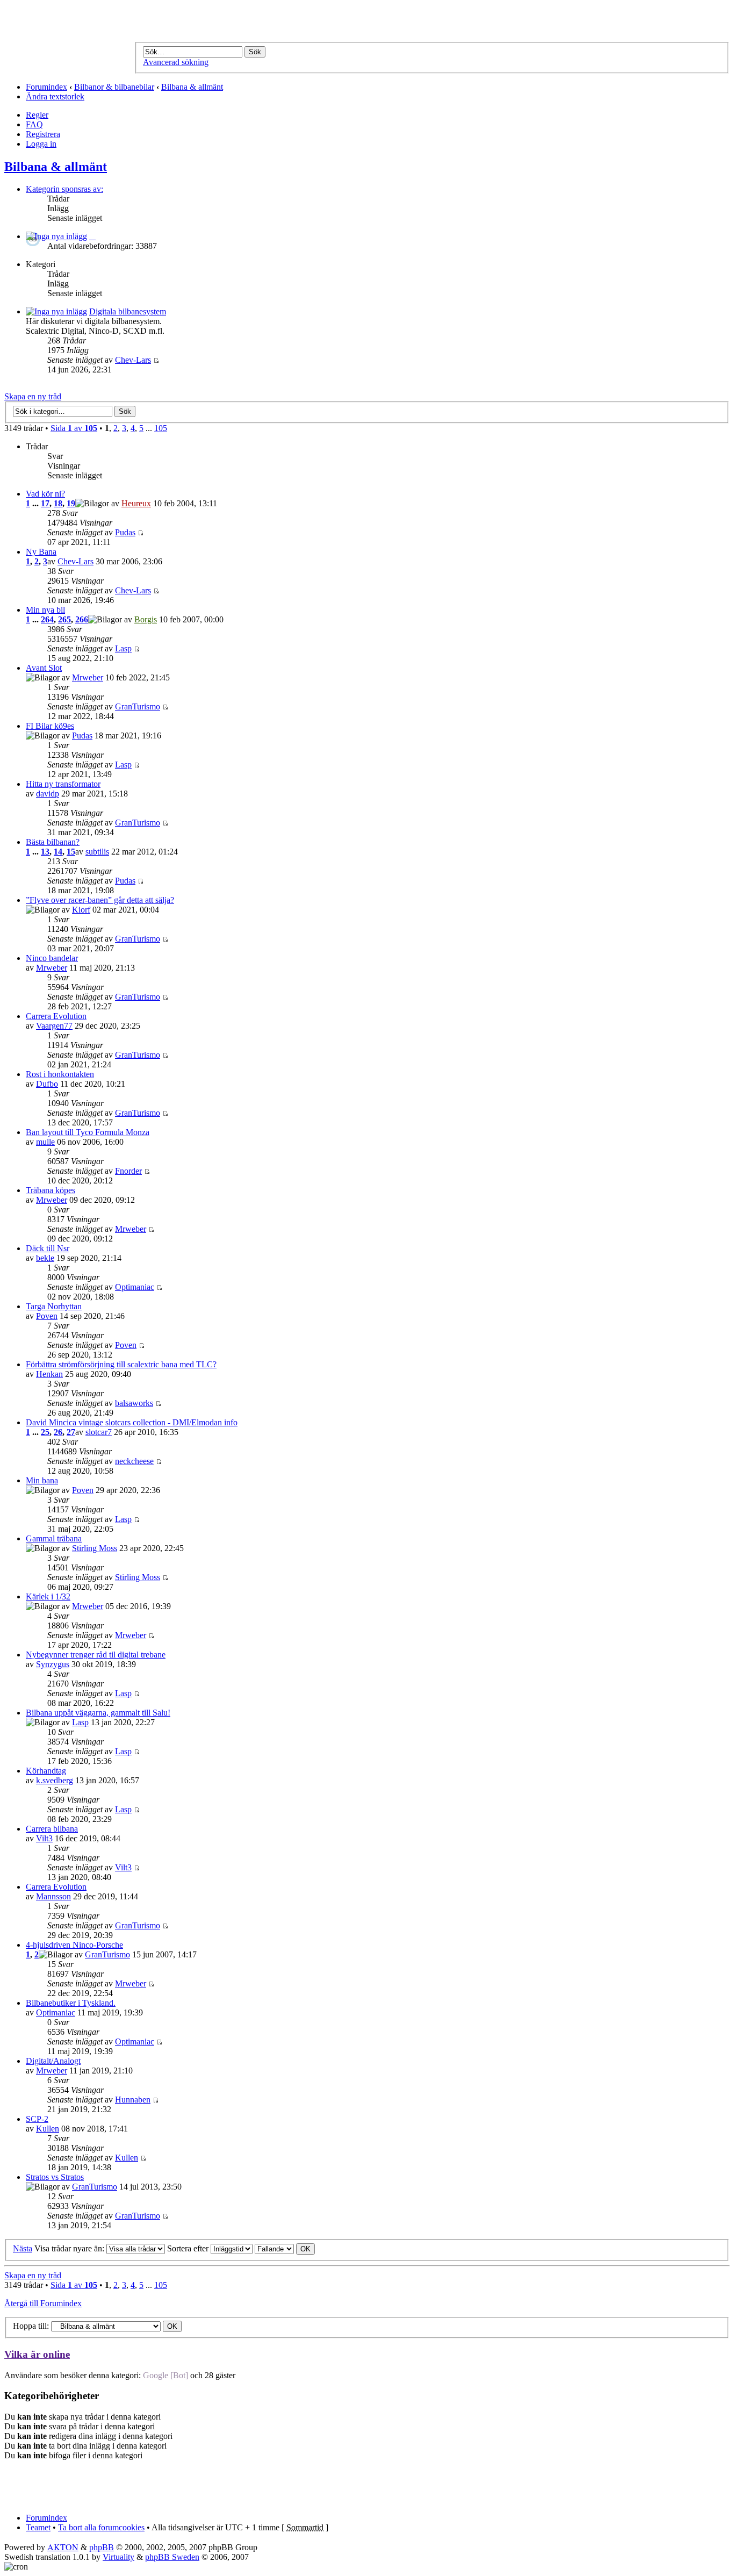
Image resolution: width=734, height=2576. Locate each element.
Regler (37, 115)
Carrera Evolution (56, 1016)
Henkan (49, 1374)
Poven (47, 1316)
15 (71, 852)
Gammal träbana (54, 1538)
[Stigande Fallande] (285, 2248)
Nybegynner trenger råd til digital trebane (96, 1655)
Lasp (123, 648)
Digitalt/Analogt (53, 2061)
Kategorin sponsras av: (64, 189)
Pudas (125, 532)
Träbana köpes (51, 1190)
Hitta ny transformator (63, 784)
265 (64, 619)
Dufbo (47, 1084)
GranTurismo (138, 706)
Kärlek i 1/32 (48, 1596)
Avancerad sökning (176, 62)
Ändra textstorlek (55, 96)
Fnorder (128, 1171)
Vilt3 (44, 1838)
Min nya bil (45, 610)
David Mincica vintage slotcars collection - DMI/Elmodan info (132, 1422)
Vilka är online (37, 2354)
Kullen (48, 2129)
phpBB (102, 2547)
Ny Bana (41, 552)
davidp (48, 794)
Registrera (43, 134)
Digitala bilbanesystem (128, 311)
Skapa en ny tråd (33, 396)
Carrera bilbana (52, 1829)
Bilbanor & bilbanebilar (114, 87)
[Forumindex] (150, 28)
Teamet (38, 2527)
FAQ (34, 124)
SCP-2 (37, 2119)
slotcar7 (99, 1432)
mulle (45, 1142)
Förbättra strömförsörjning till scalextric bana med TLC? (121, 1364)
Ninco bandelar (52, 958)
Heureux (136, 503)
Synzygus (53, 1664)
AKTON (63, 2547)
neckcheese (134, 1461)
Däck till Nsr (48, 1248)
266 (82, 619)
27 (71, 1432)
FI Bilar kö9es (50, 726)
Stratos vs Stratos (55, 2177)
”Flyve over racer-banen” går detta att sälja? (100, 900)
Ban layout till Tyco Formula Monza (88, 1132)
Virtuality (118, 2557)
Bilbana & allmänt (192, 87)
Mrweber (88, 677)
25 (45, 1432)
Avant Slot (44, 668)
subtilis (97, 852)
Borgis (146, 619)
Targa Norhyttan (54, 1306)
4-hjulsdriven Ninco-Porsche (74, 1945)
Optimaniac (135, 1287)
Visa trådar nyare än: (70, 2248)
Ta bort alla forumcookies (101, 2527)
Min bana (42, 1480)
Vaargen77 (54, 1026)
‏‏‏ (92, 236)
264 (47, 619)
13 (45, 852)
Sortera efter (189, 2248)
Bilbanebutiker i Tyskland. (71, 2003)
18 (58, 503)
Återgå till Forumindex (43, 2303)
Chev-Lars (133, 360)
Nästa (23, 2248)
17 (45, 503)
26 (58, 1432)
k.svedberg (55, 1780)
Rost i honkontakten (60, 1074)
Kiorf (81, 910)
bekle (45, 1258)
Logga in (41, 144)
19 (71, 503)
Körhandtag (46, 1771)
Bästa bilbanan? (53, 842)
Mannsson (53, 1896)
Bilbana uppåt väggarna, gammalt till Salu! (98, 1713)
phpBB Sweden (172, 2557)
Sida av (74, 428)
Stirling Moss (95, 1548)
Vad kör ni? (45, 494)
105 (161, 428)
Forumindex (46, 87)
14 (58, 852)
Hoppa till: (31, 2326)
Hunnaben (133, 2100)
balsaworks (134, 1403)
